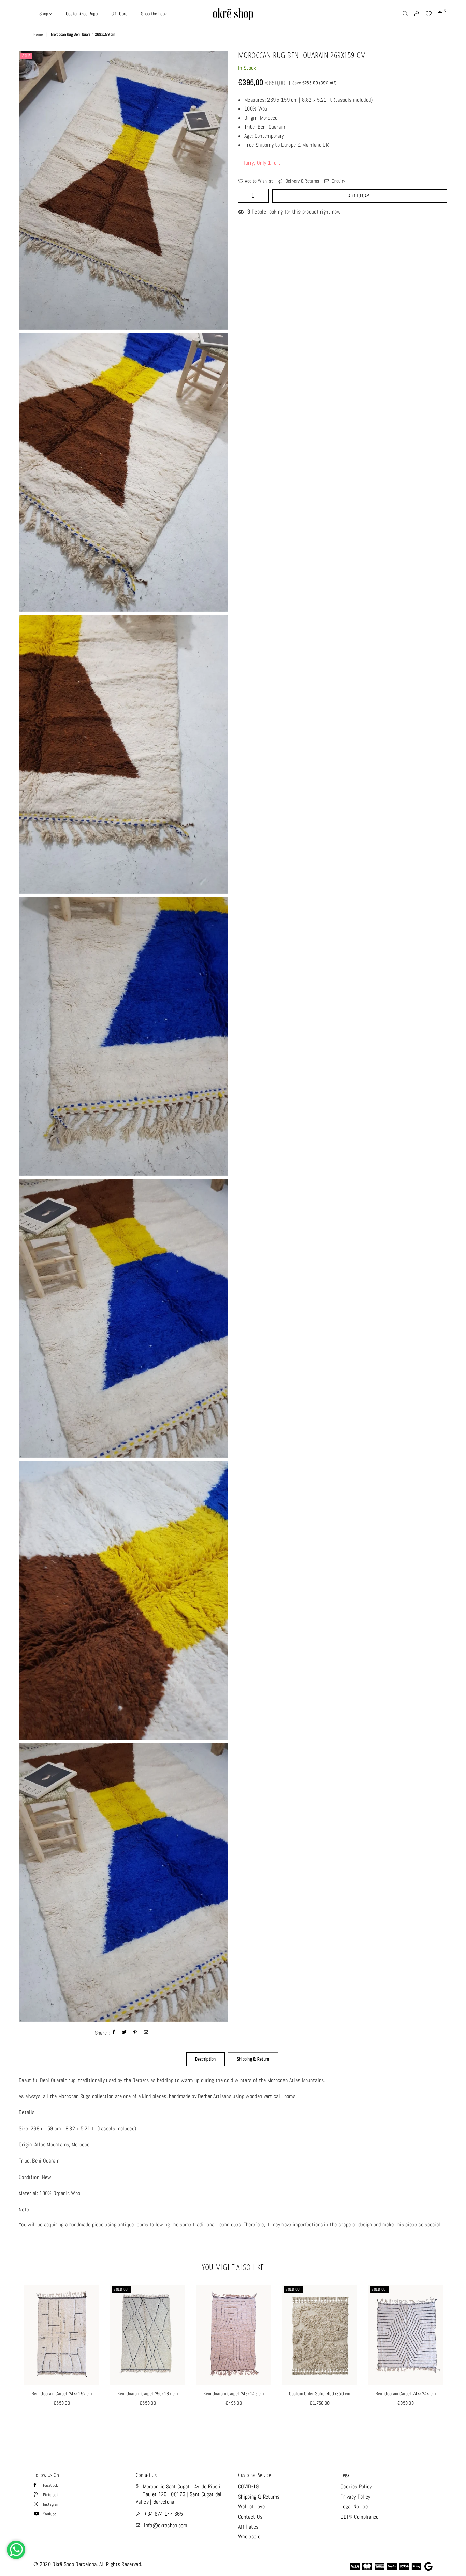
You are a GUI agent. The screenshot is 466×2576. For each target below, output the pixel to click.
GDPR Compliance (360, 2517)
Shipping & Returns (259, 2497)
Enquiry (338, 181)
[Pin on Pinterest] (135, 2033)
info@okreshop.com (165, 2525)
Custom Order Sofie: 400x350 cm (320, 2394)
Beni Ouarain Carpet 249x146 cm (234, 2394)
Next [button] (455, 2360)
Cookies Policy (356, 2486)
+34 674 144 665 (163, 2514)
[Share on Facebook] (114, 2033)
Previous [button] (11, 2360)
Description (206, 2059)
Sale (26, 56)
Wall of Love (251, 2507)
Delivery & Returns (302, 181)
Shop (44, 14)
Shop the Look (154, 14)
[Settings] (417, 14)
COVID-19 (249, 2486)
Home (38, 34)
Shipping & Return (253, 2059)
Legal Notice (354, 2507)
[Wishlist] (428, 14)
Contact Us (250, 2517)
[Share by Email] (146, 2033)
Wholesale (249, 2537)
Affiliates (248, 2527)
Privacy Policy (355, 2497)
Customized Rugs (82, 14)
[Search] (405, 14)
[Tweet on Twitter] (125, 2033)
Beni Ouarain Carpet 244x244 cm (406, 2394)
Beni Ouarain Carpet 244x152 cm (62, 2394)
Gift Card (119, 14)
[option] (123, 190)
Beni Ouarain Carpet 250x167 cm (148, 2394)
